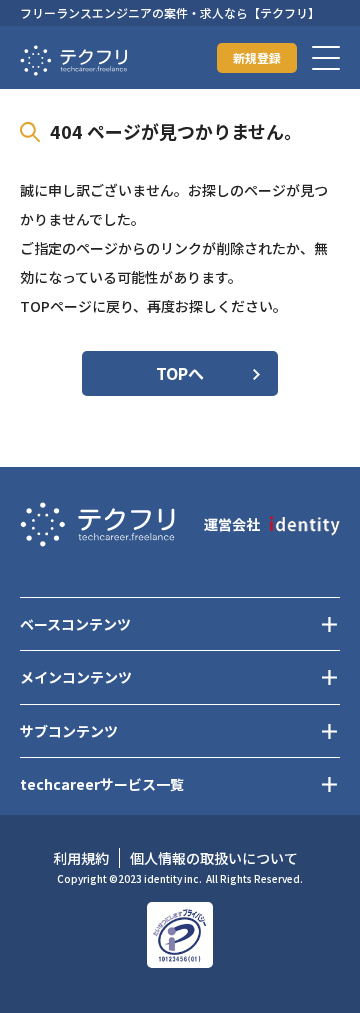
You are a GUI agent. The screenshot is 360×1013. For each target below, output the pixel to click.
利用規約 (81, 858)
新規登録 (257, 57)
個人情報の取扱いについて (214, 858)
